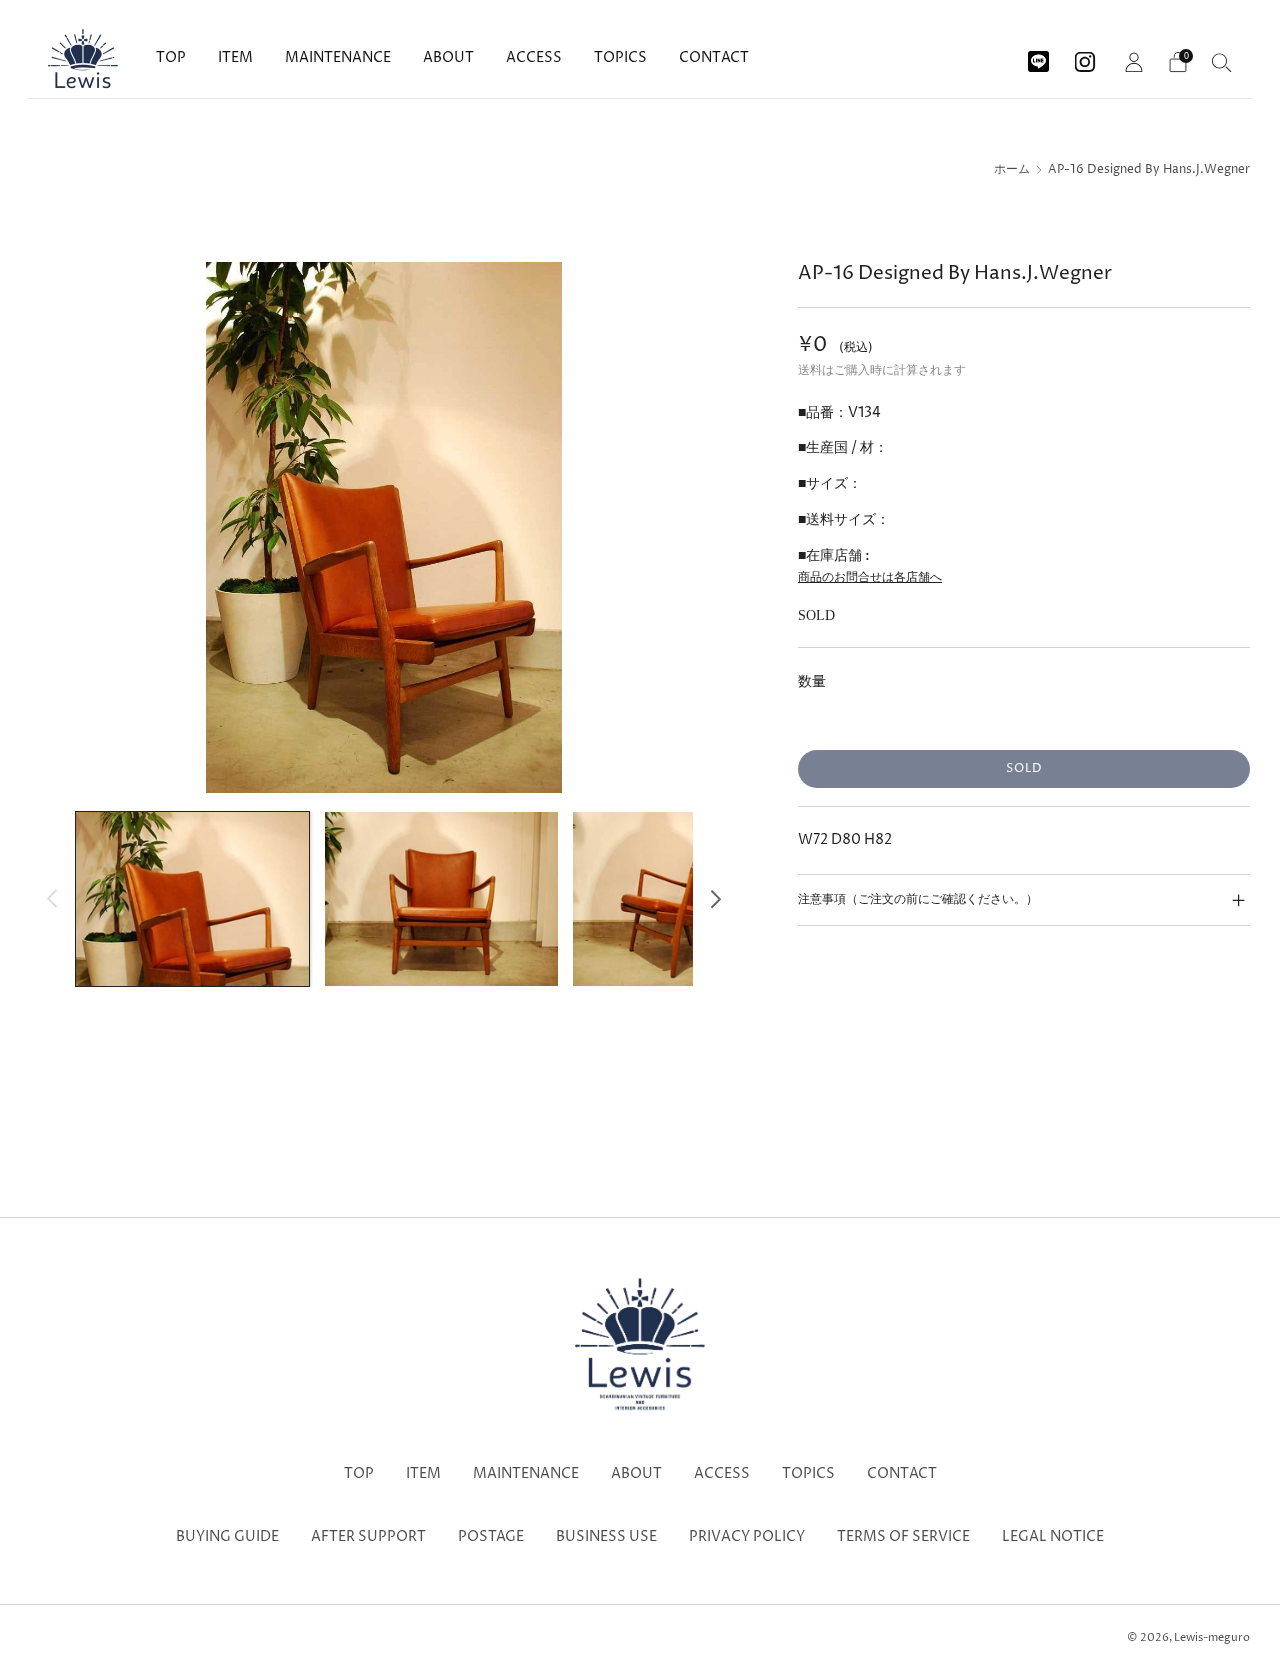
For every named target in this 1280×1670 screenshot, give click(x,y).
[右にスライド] (715, 898)
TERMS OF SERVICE (903, 1537)
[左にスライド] (52, 898)
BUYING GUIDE (227, 1537)
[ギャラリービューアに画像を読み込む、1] (192, 899)
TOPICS (620, 57)
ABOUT (448, 57)
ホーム (1012, 170)
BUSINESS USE (606, 1537)
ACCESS (534, 57)
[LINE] (1038, 54)
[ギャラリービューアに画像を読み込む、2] (441, 899)
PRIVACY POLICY (747, 1537)
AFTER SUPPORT (368, 1537)
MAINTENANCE (338, 57)
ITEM (235, 57)
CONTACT (714, 57)
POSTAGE (491, 1537)
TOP (171, 57)
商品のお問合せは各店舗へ (870, 577)
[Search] (1222, 62)
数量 (812, 681)
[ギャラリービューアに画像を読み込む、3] (689, 899)
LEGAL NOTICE (1053, 1537)
